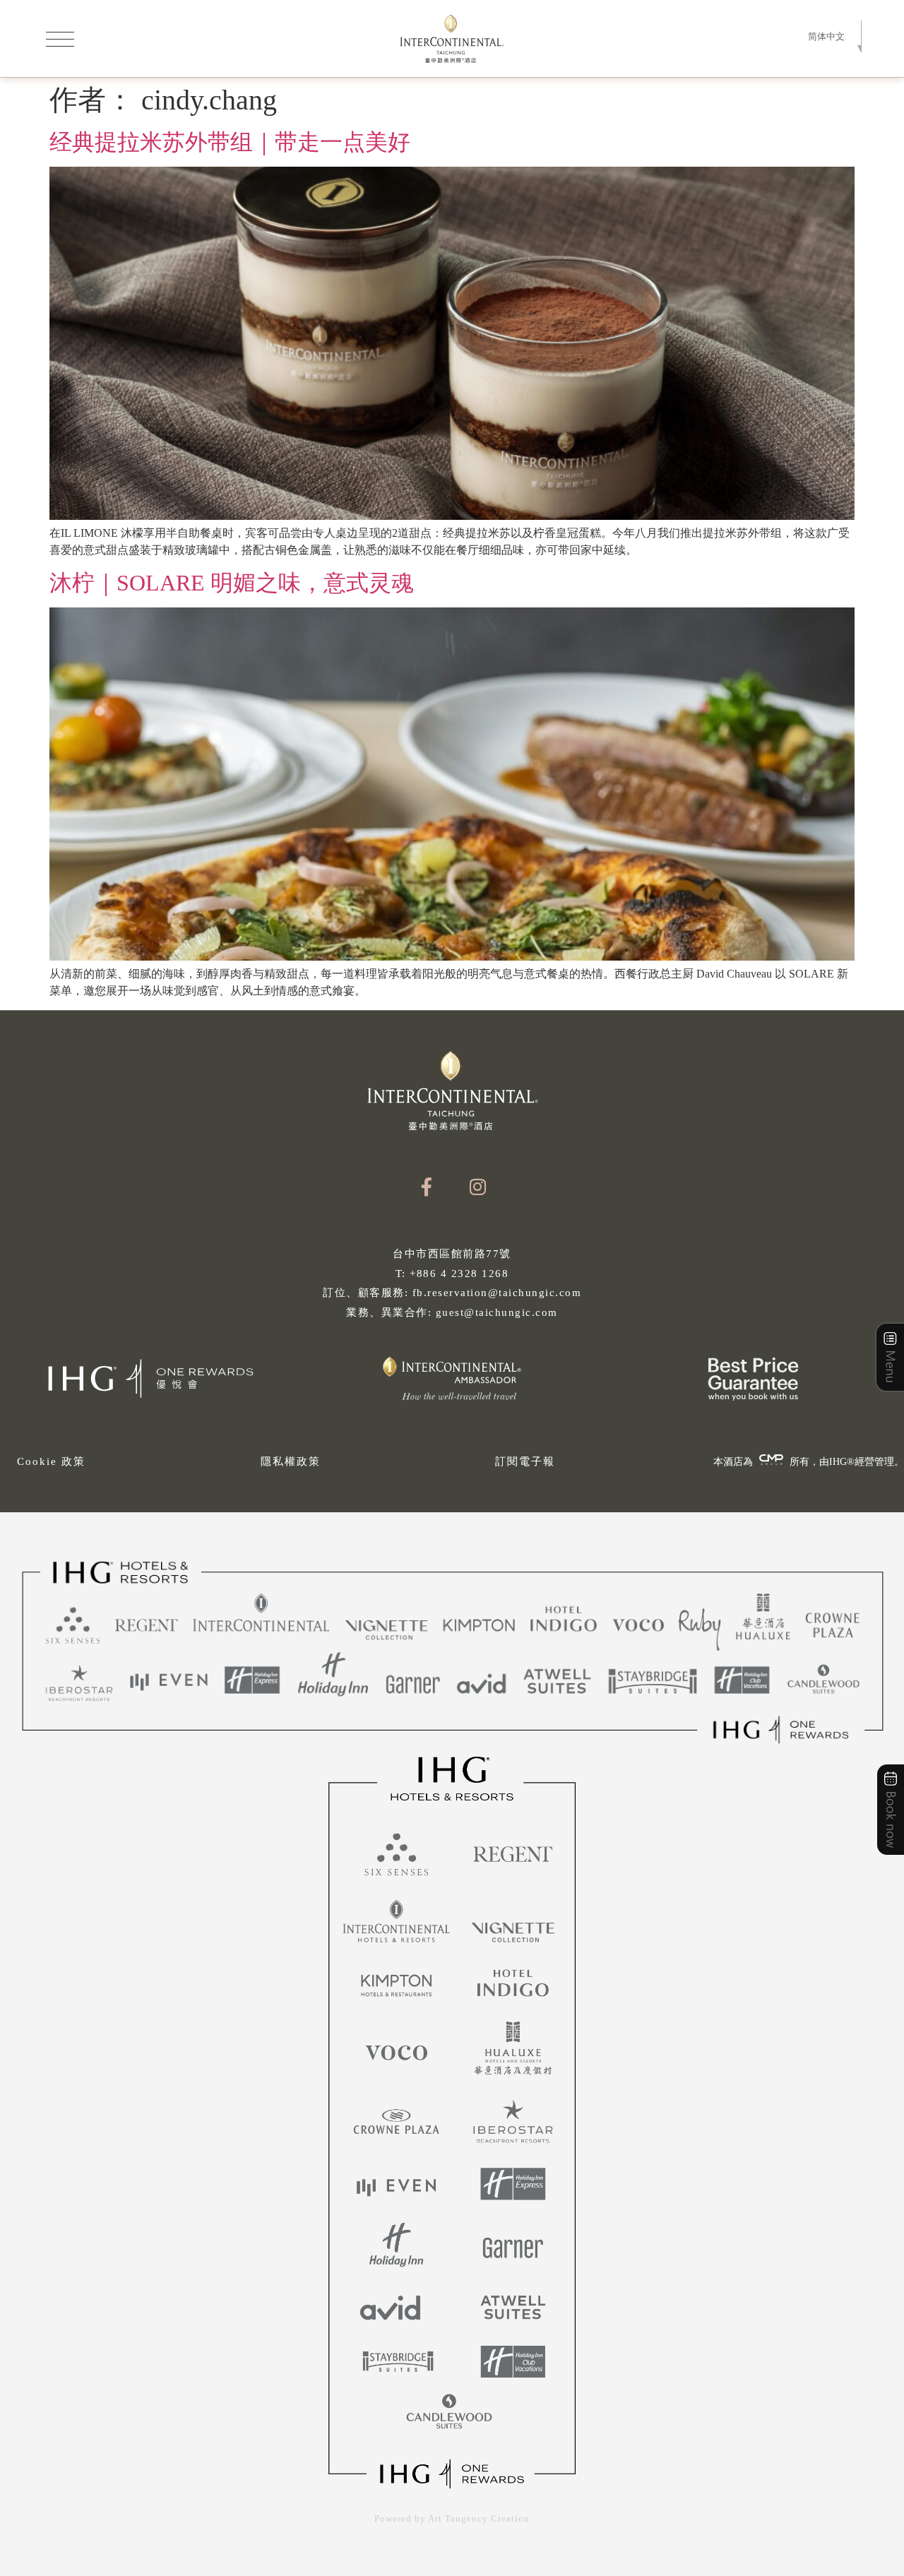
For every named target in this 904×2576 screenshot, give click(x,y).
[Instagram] (478, 1187)
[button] (827, 36)
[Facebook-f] (426, 1187)
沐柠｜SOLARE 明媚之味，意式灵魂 (232, 583)
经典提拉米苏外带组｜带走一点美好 (230, 142)
